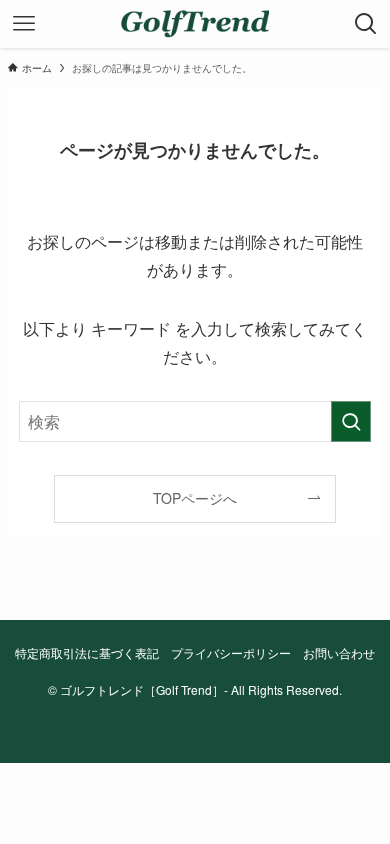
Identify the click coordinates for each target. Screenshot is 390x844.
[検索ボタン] (366, 24)
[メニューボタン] (24, 24)
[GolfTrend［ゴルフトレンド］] (194, 24)
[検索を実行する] (351, 421)
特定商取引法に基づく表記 (87, 653)
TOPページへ (195, 498)
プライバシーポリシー (231, 653)
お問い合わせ (339, 653)
